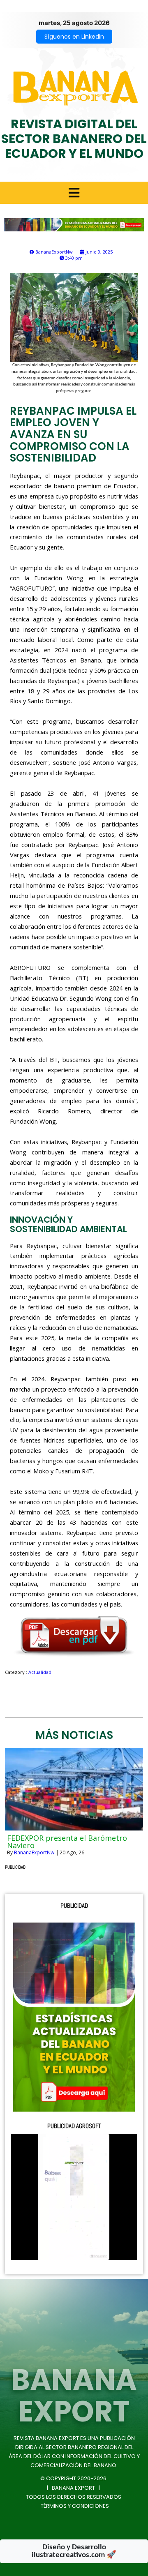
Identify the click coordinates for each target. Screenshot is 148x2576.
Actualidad (40, 1672)
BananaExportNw (34, 1852)
